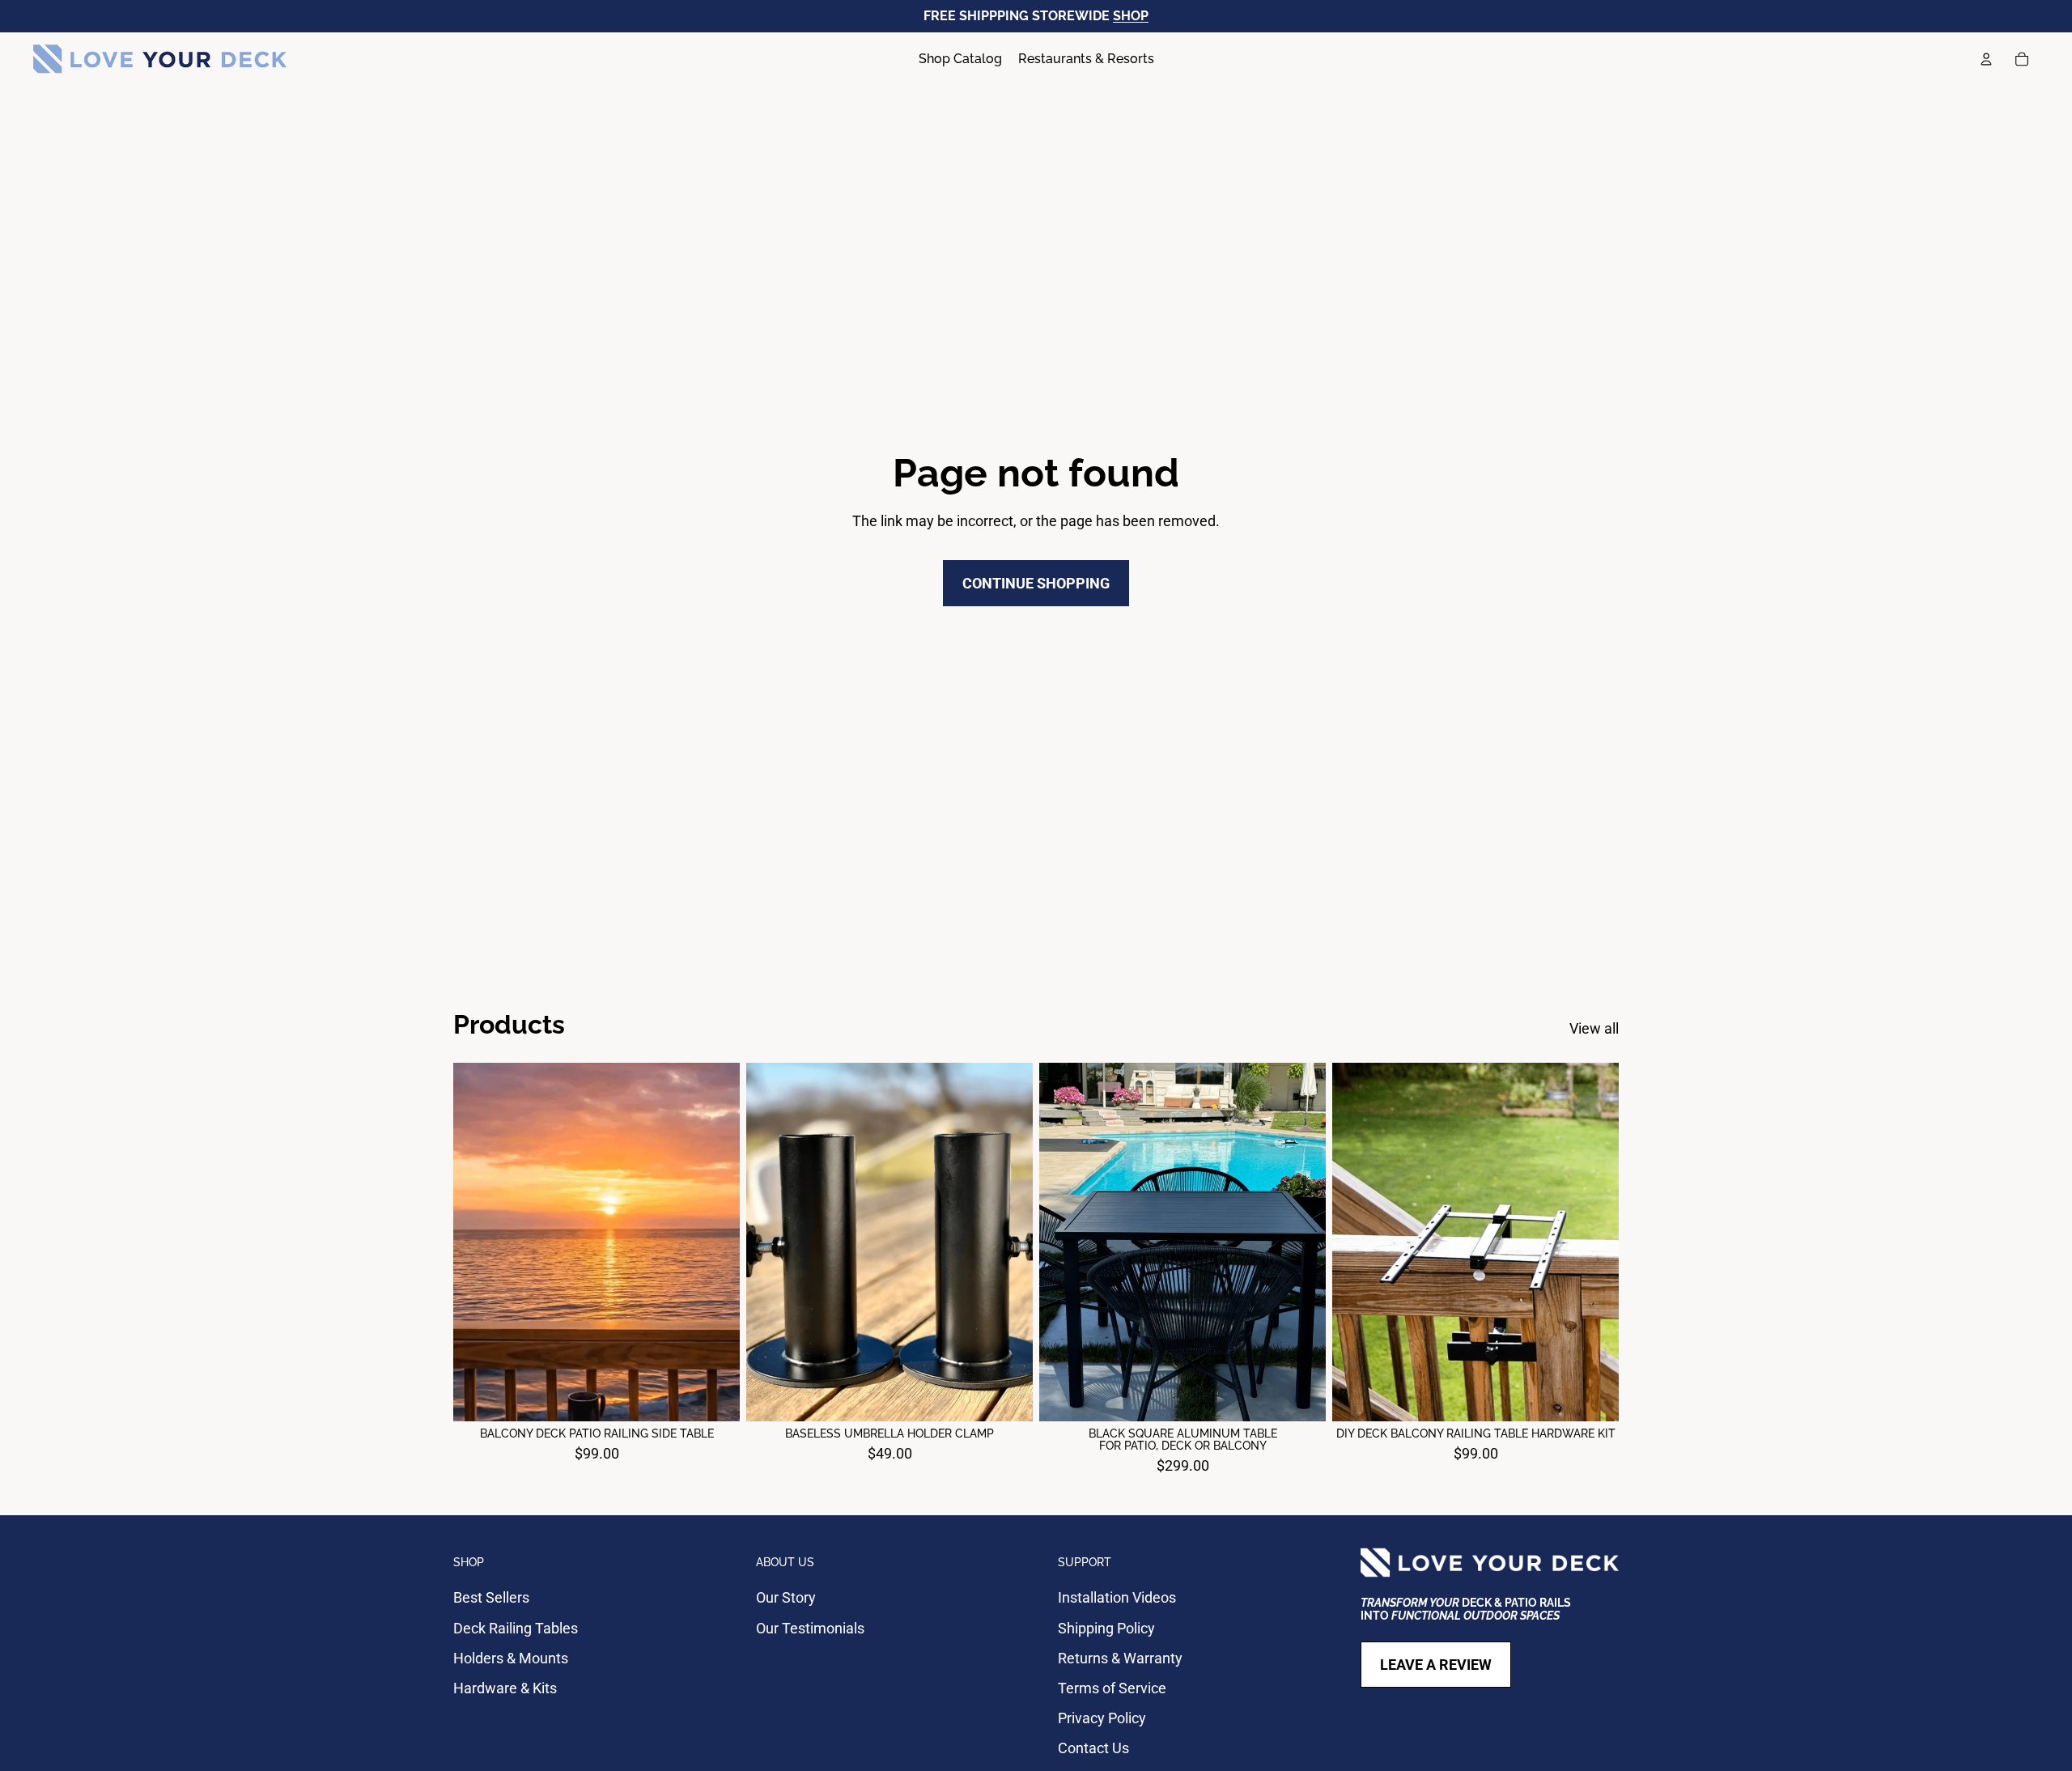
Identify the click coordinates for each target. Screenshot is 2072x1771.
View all (1594, 1028)
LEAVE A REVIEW (1436, 1665)
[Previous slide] (478, 1242)
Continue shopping (1036, 583)
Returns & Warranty (1120, 1658)
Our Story (786, 1597)
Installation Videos (1117, 1597)
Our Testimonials (810, 1628)
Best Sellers (491, 1597)
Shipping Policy (1106, 1628)
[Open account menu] (1986, 59)
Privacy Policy (1102, 1718)
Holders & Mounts (511, 1658)
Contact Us (1093, 1748)
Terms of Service (1112, 1688)
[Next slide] (715, 1242)
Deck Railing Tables (516, 1628)
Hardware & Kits (505, 1688)
